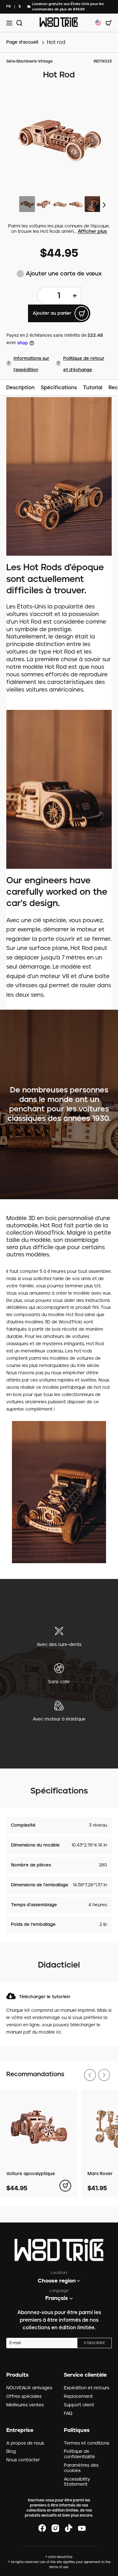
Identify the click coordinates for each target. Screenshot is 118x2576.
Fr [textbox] (8, 6)
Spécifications (59, 388)
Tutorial (93, 388)
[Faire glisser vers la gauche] (90, 2075)
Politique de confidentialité (79, 2454)
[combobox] (8, 7)
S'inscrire (94, 2343)
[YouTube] (82, 2528)
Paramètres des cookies (81, 2468)
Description (20, 388)
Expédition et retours (87, 2388)
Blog (11, 2452)
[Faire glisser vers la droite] (105, 205)
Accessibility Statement (77, 2482)
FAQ (68, 2414)
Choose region (57, 2281)
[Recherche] (18, 23)
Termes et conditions (87, 2443)
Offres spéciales (24, 2397)
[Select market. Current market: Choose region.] (98, 23)
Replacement (78, 2397)
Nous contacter (23, 2460)
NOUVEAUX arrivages (29, 2388)
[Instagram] (55, 2528)
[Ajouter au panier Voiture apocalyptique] (65, 2186)
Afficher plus (92, 232)
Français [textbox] (57, 2298)
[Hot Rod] (59, 139)
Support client (79, 2405)
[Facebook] (42, 2528)
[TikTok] (69, 2528)
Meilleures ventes (25, 2405)
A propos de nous (25, 2443)
